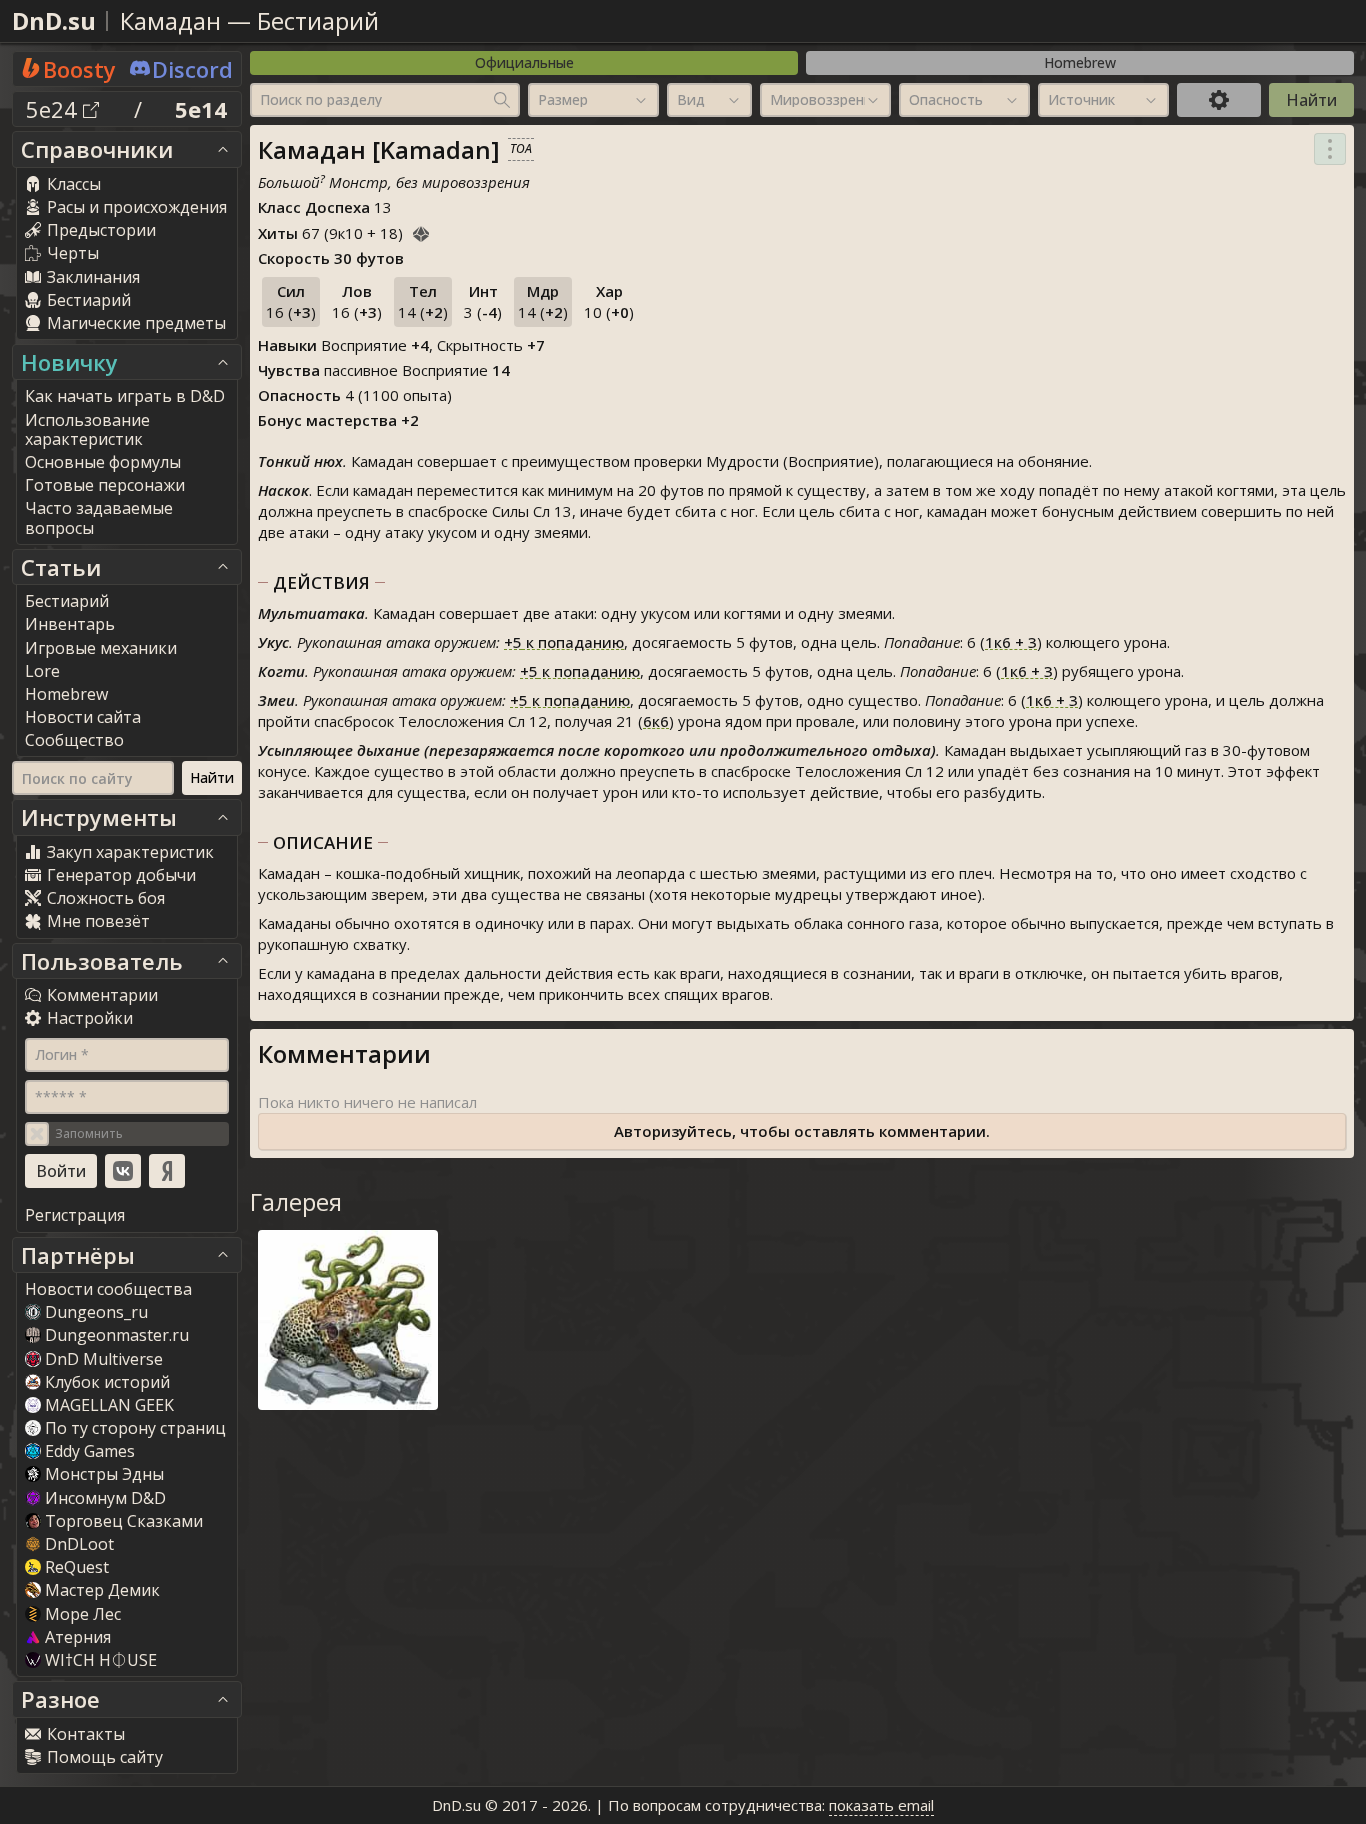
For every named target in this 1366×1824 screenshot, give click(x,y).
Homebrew (1080, 62)
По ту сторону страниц (135, 1428)
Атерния (78, 1637)
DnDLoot (79, 1544)
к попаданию (564, 642)
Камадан (170, 20)
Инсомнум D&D (105, 1498)
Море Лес (83, 1614)
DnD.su (54, 20)
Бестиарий (318, 20)
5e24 (54, 109)
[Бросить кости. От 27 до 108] (421, 231)
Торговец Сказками (124, 1521)
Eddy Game (90, 1451)
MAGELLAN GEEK (109, 1405)
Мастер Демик (102, 1590)
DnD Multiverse (104, 1359)
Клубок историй (107, 1382)
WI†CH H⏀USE (101, 1660)
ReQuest (77, 1567)
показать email (881, 1805)
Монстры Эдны (104, 1474)
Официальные (524, 62)
